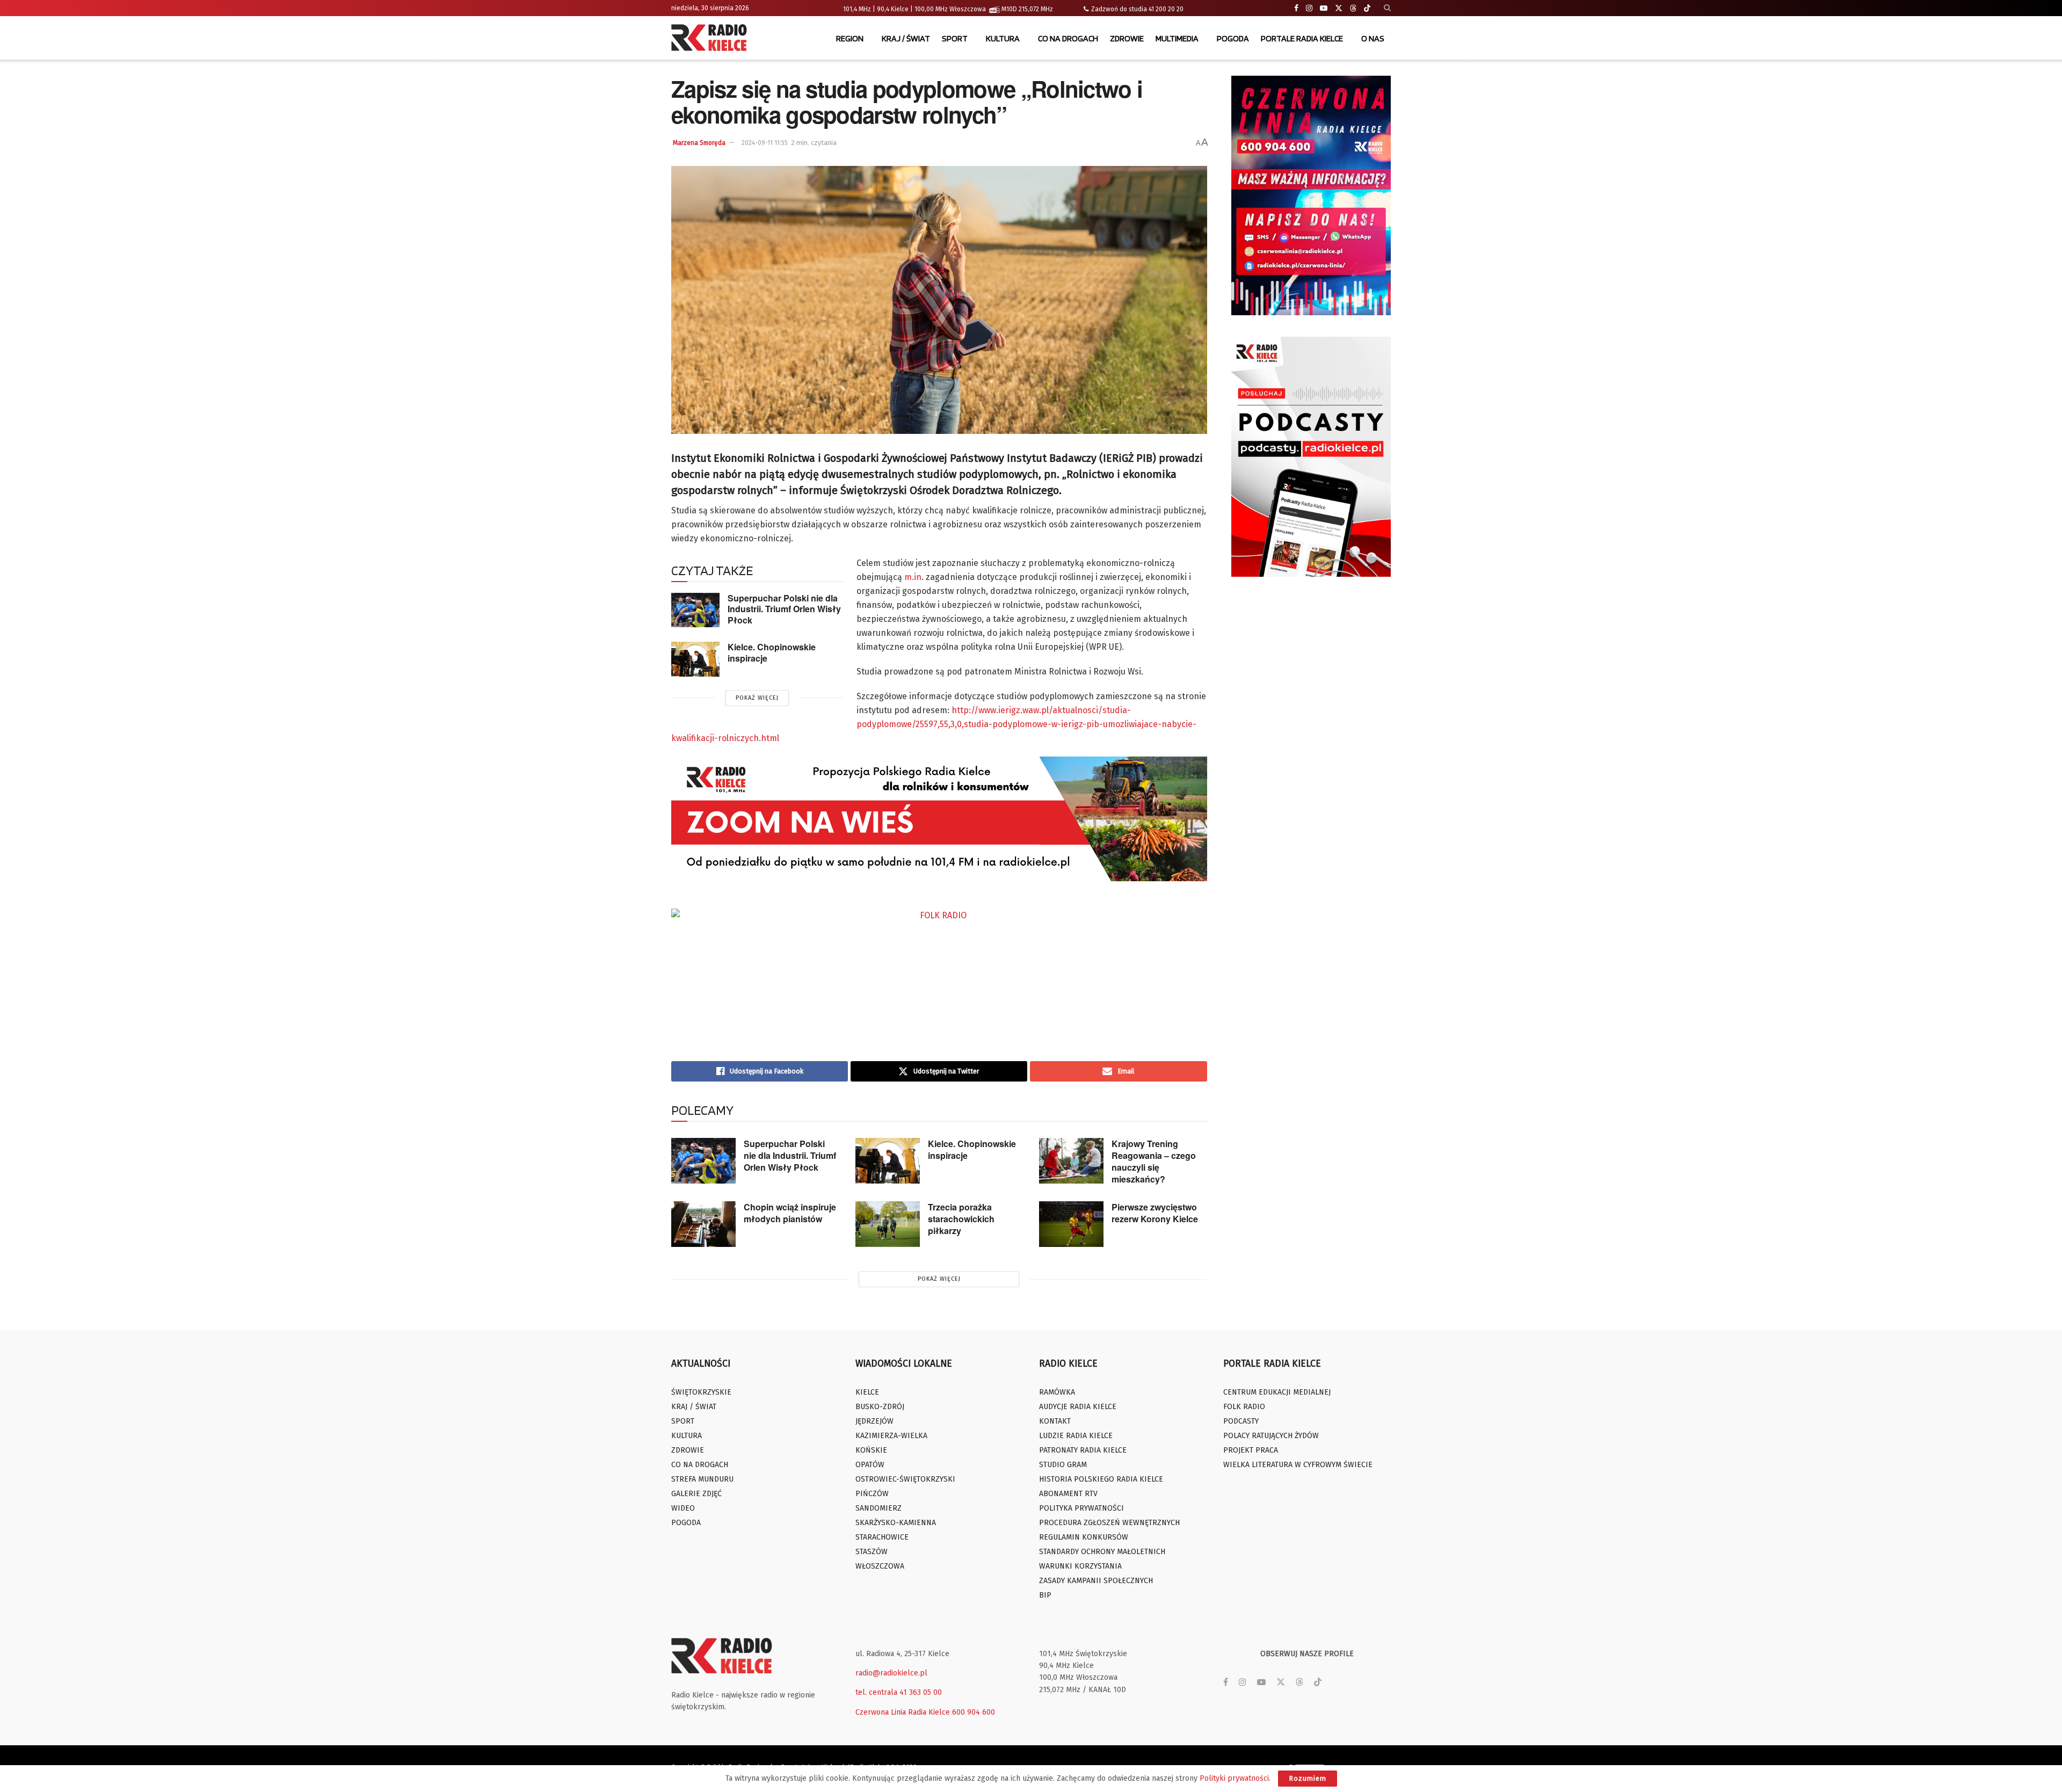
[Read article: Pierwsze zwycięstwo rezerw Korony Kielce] (1071, 1224)
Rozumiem (1308, 1778)
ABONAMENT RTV (1068, 1494)
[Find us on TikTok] (1367, 9)
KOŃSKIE (871, 1450)
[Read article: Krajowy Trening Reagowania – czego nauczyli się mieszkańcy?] (1071, 1161)
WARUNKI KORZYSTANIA (1080, 1566)
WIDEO (683, 1508)
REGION (850, 38)
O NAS (1373, 38)
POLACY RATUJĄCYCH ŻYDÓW (1271, 1436)
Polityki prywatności (1234, 1778)
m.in (913, 577)
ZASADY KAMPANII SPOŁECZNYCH (1096, 1581)
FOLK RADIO (1244, 1407)
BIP (1045, 1595)
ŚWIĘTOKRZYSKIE (701, 1392)
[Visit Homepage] (711, 39)
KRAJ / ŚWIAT (906, 38)
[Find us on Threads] (1353, 9)
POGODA (1233, 38)
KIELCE (867, 1392)
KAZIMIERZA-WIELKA (891, 1436)
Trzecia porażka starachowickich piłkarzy (961, 1219)
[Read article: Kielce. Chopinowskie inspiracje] (695, 659)
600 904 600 (974, 1712)
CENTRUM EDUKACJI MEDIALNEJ (1277, 1392)
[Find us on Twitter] (1339, 8)
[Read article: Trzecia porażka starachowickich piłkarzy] (888, 1224)
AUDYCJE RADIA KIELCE (1078, 1407)
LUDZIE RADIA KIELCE (1076, 1436)
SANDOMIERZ (878, 1508)
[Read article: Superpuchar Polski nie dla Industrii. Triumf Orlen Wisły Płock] (695, 610)
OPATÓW (870, 1465)
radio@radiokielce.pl (891, 1673)
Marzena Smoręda (699, 143)
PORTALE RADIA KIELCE (1302, 38)
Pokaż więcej (757, 698)
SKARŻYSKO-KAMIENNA (896, 1523)
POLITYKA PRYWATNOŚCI (1081, 1508)
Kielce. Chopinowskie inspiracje (772, 652)
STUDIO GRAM (1063, 1465)
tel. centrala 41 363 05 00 (899, 1692)
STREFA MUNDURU (702, 1479)
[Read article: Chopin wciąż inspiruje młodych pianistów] (703, 1224)
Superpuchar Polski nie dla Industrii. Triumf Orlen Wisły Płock (784, 609)
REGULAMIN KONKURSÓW (1084, 1537)
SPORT (955, 38)
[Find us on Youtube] (1324, 8)
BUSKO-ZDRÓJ (880, 1407)
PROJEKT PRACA (1251, 1450)
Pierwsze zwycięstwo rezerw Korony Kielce (1155, 1213)
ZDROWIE (1127, 38)
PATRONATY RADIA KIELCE (1083, 1450)
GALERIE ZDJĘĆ (696, 1494)
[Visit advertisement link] (1311, 195)
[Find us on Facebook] (1296, 8)
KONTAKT (1055, 1421)
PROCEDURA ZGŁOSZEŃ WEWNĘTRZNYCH (1109, 1523)
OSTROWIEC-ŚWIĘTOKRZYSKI (905, 1479)
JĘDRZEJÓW (874, 1421)
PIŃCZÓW (872, 1494)
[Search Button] (1387, 8)
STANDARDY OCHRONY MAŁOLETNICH (1102, 1552)
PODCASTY (1241, 1421)
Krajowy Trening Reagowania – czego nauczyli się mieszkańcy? (1154, 1161)
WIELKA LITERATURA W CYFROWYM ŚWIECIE (1298, 1465)
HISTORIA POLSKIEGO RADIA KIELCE (1101, 1479)
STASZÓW (872, 1552)
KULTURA (1003, 38)
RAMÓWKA (1057, 1392)
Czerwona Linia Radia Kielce (903, 1712)
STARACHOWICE (882, 1537)
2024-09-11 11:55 (765, 143)
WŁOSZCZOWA (880, 1566)
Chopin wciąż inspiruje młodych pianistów (790, 1213)
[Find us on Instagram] (1309, 8)
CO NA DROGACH (1068, 38)
